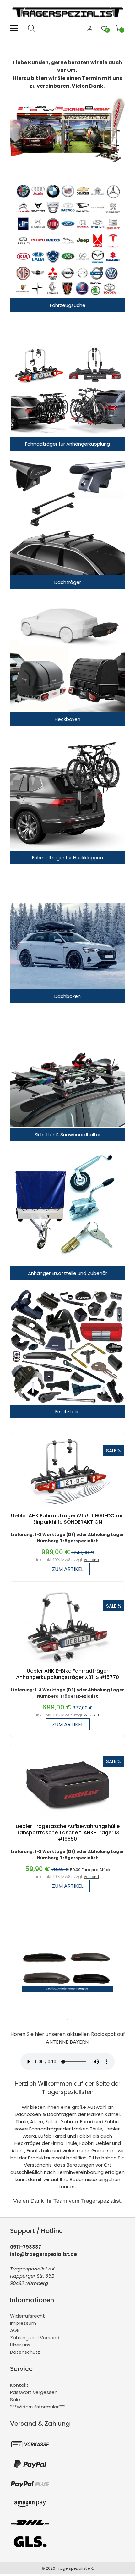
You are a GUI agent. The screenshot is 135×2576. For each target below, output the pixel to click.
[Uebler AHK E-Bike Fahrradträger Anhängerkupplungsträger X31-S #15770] (67, 1665)
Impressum (23, 2323)
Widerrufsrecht (27, 2316)
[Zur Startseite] (69, 21)
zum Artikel (68, 1569)
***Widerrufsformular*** (38, 2407)
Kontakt (19, 2385)
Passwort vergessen (34, 2392)
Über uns (20, 2345)
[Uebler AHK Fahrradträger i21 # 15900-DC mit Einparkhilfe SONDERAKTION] (68, 1509)
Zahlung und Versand (35, 2338)
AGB (15, 2330)
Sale (15, 2399)
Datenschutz (25, 2352)
